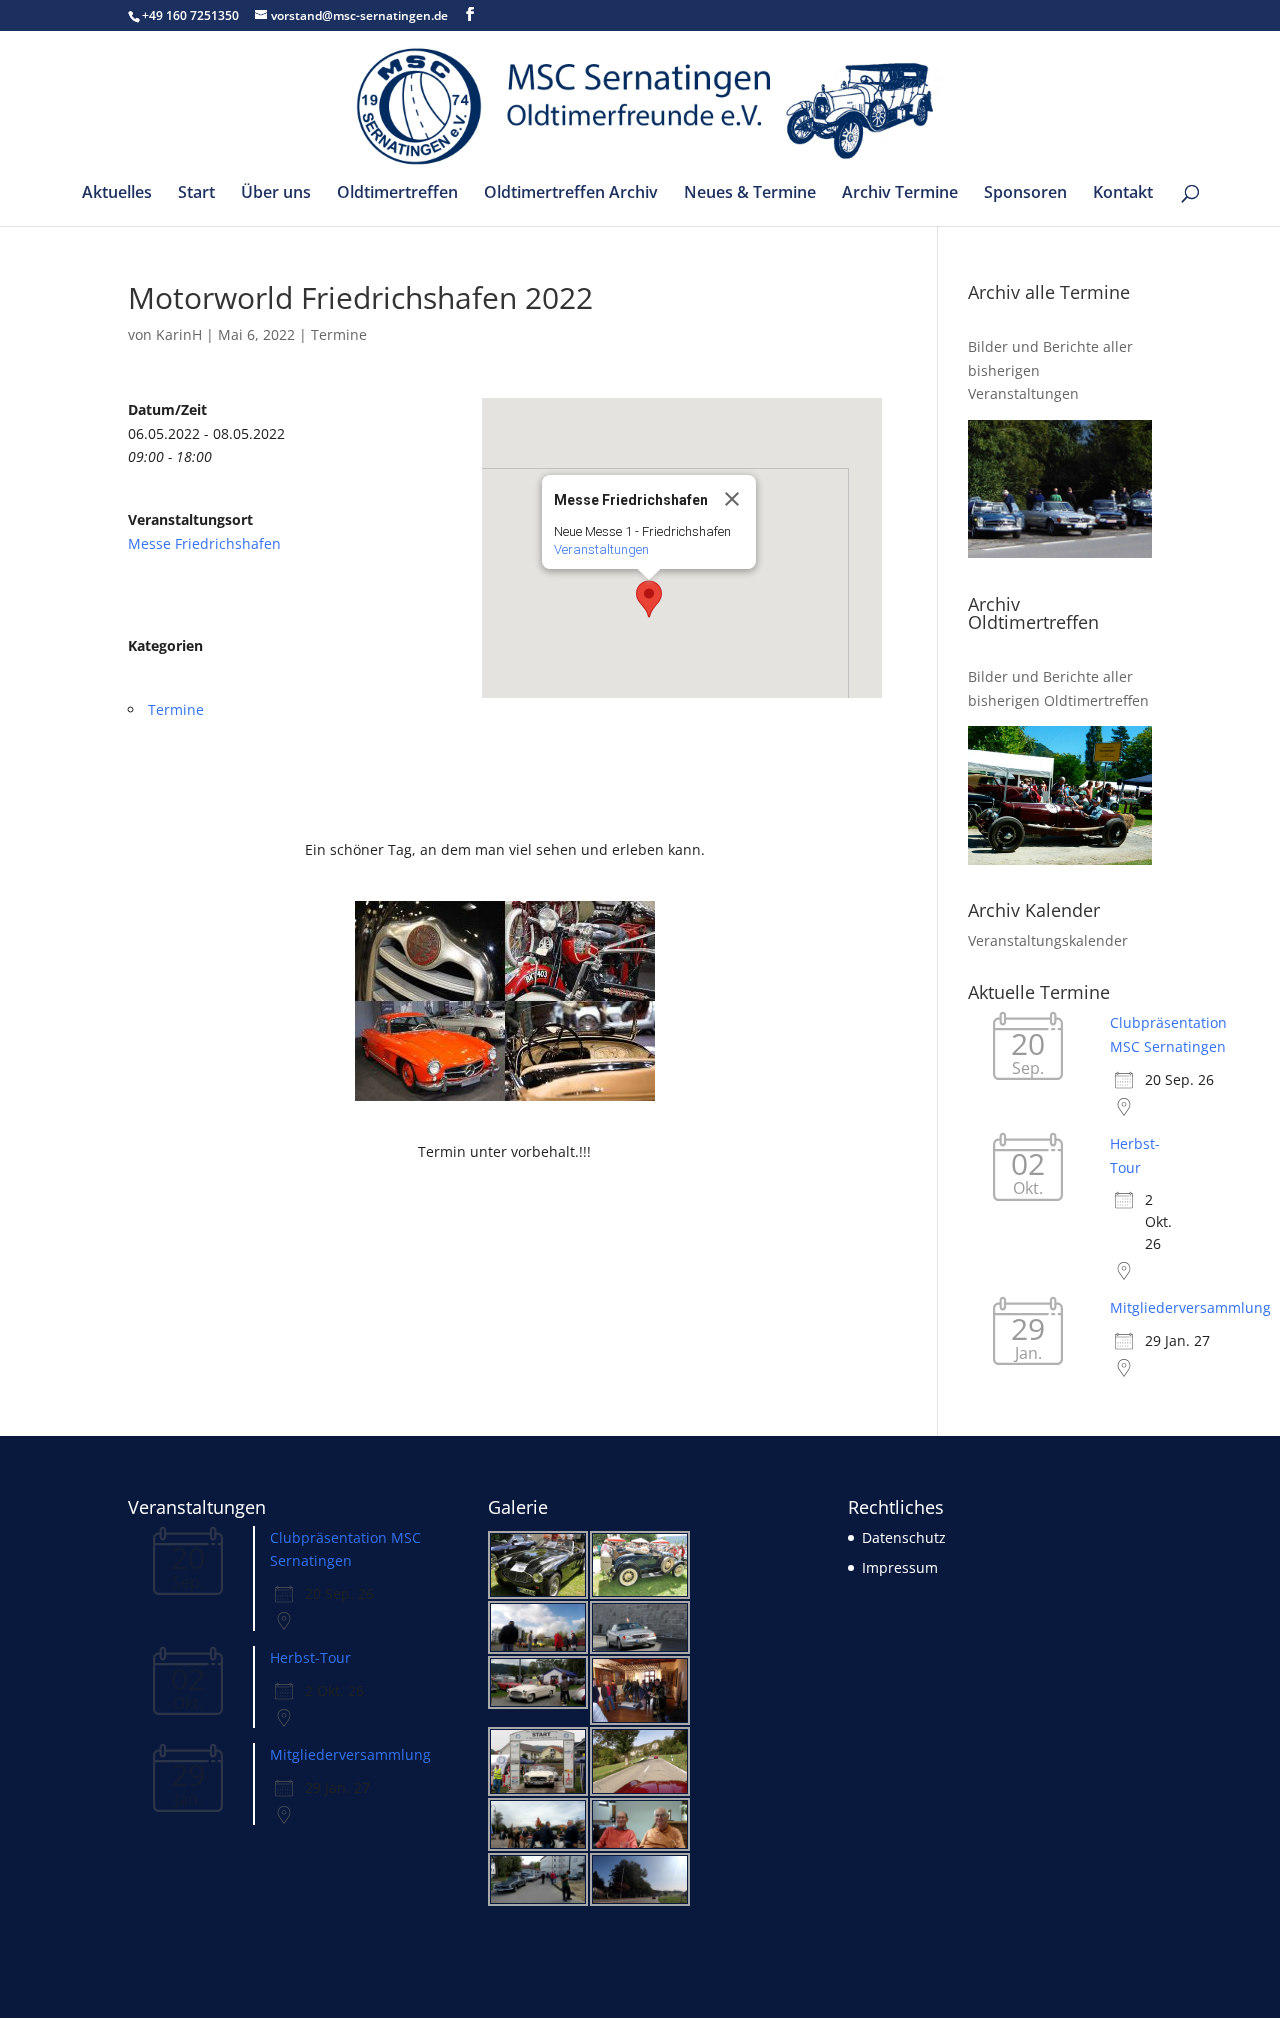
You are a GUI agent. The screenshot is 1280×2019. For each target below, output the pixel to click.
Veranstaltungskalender (1048, 940)
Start (196, 194)
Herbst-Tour (310, 1657)
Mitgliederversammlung (1190, 1307)
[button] (649, 599)
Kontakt (1123, 194)
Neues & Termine (750, 194)
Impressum (900, 1567)
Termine (339, 334)
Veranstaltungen (601, 549)
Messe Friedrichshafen (204, 543)
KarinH (179, 334)
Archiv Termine (900, 194)
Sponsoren (1025, 194)
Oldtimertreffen (397, 194)
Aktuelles (117, 194)
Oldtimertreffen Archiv (571, 194)
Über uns (276, 194)
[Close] (732, 499)
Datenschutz (904, 1537)
